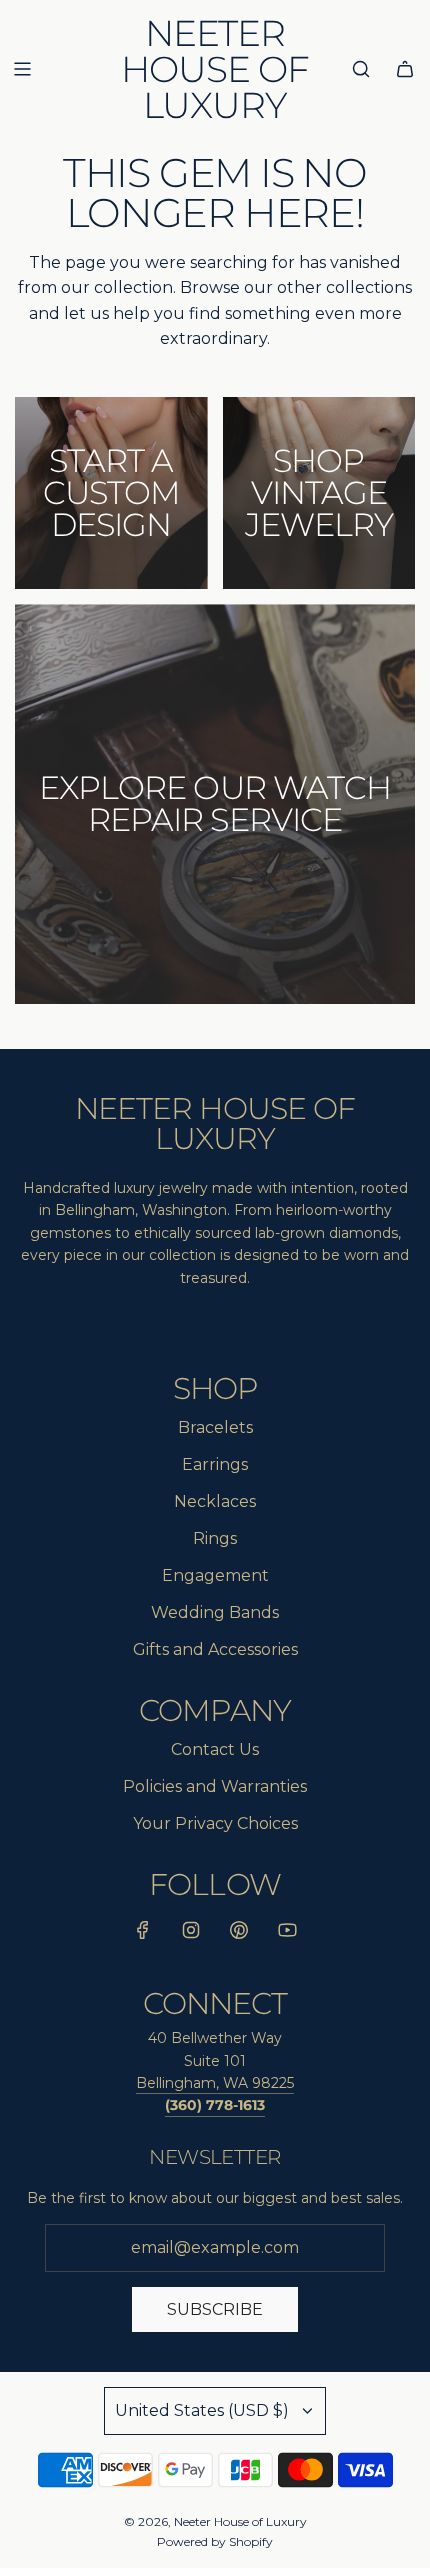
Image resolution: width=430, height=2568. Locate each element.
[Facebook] (143, 1934)
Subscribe (215, 2309)
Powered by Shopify (215, 2541)
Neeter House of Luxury (214, 69)
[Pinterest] (239, 1934)
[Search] (361, 69)
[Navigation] (22, 69)
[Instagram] (191, 1934)
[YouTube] (287, 1934)
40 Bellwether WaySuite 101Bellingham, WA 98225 (215, 2060)
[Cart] (405, 69)
